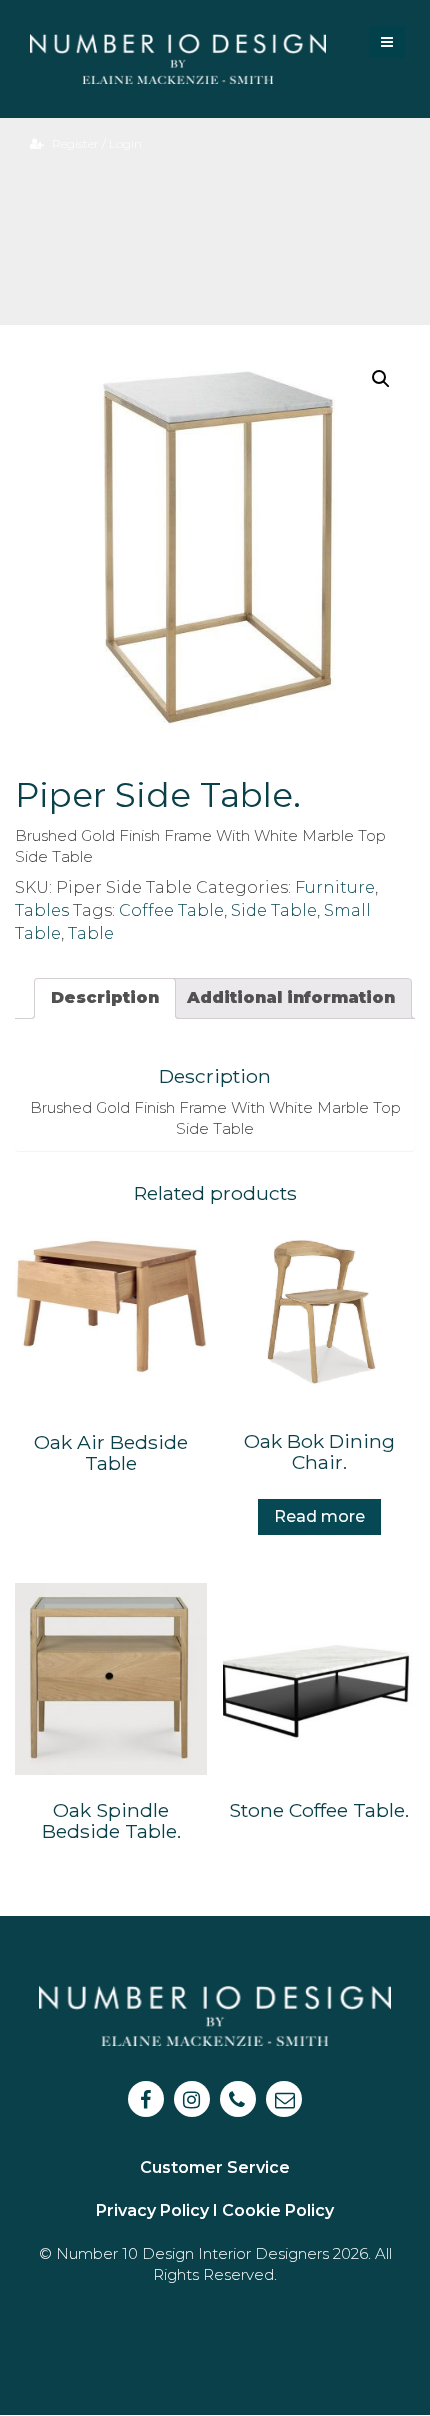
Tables (42, 910)
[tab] (105, 998)
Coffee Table (171, 910)
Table (91, 933)
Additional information (291, 997)
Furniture (335, 887)
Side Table (274, 910)
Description (105, 997)
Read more (319, 1516)
